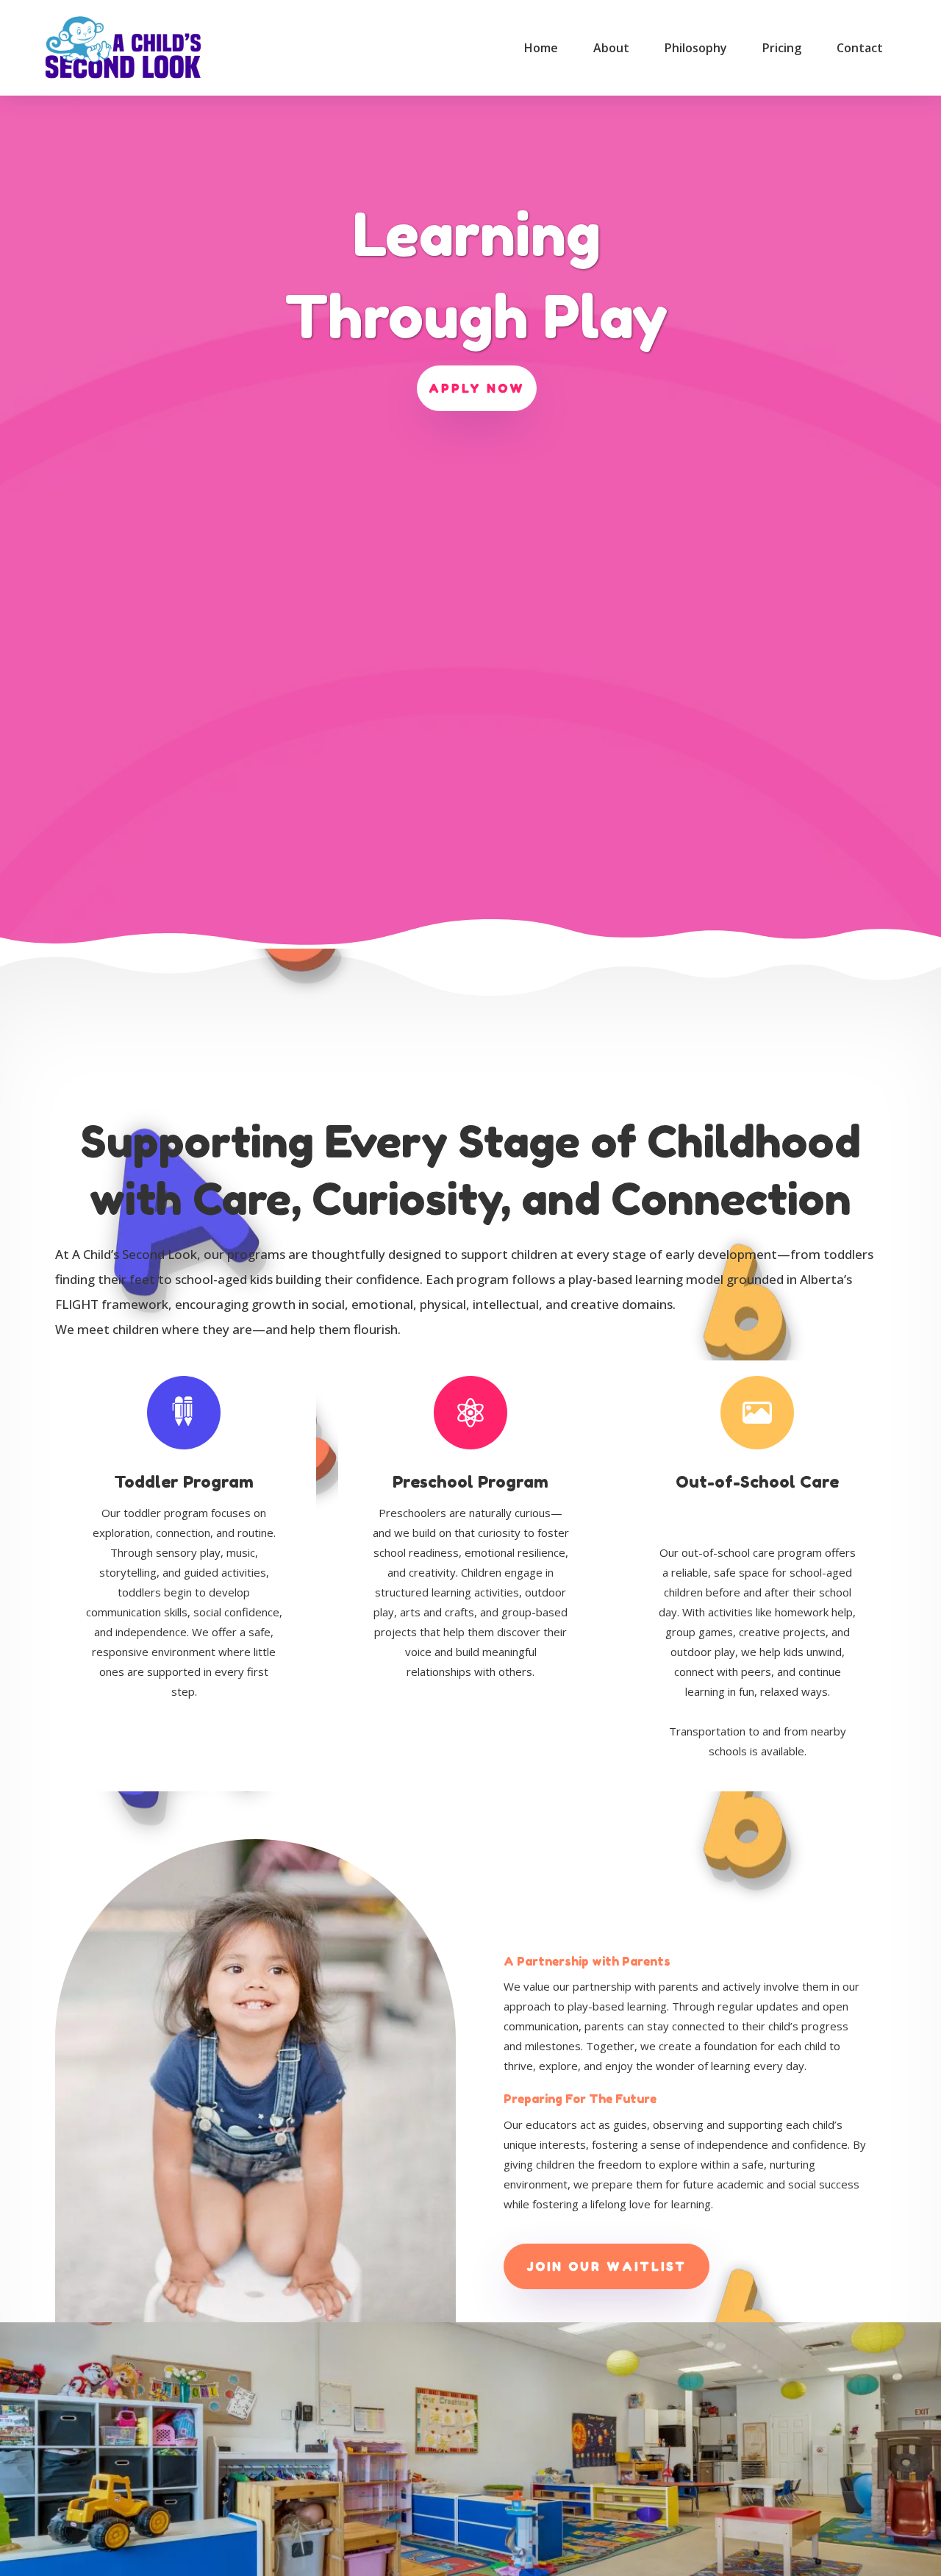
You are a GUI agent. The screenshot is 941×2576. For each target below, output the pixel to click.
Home (541, 48)
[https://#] (182, 1411)
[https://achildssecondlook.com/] (122, 48)
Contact (860, 48)
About (611, 48)
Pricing (782, 48)
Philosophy (696, 48)
